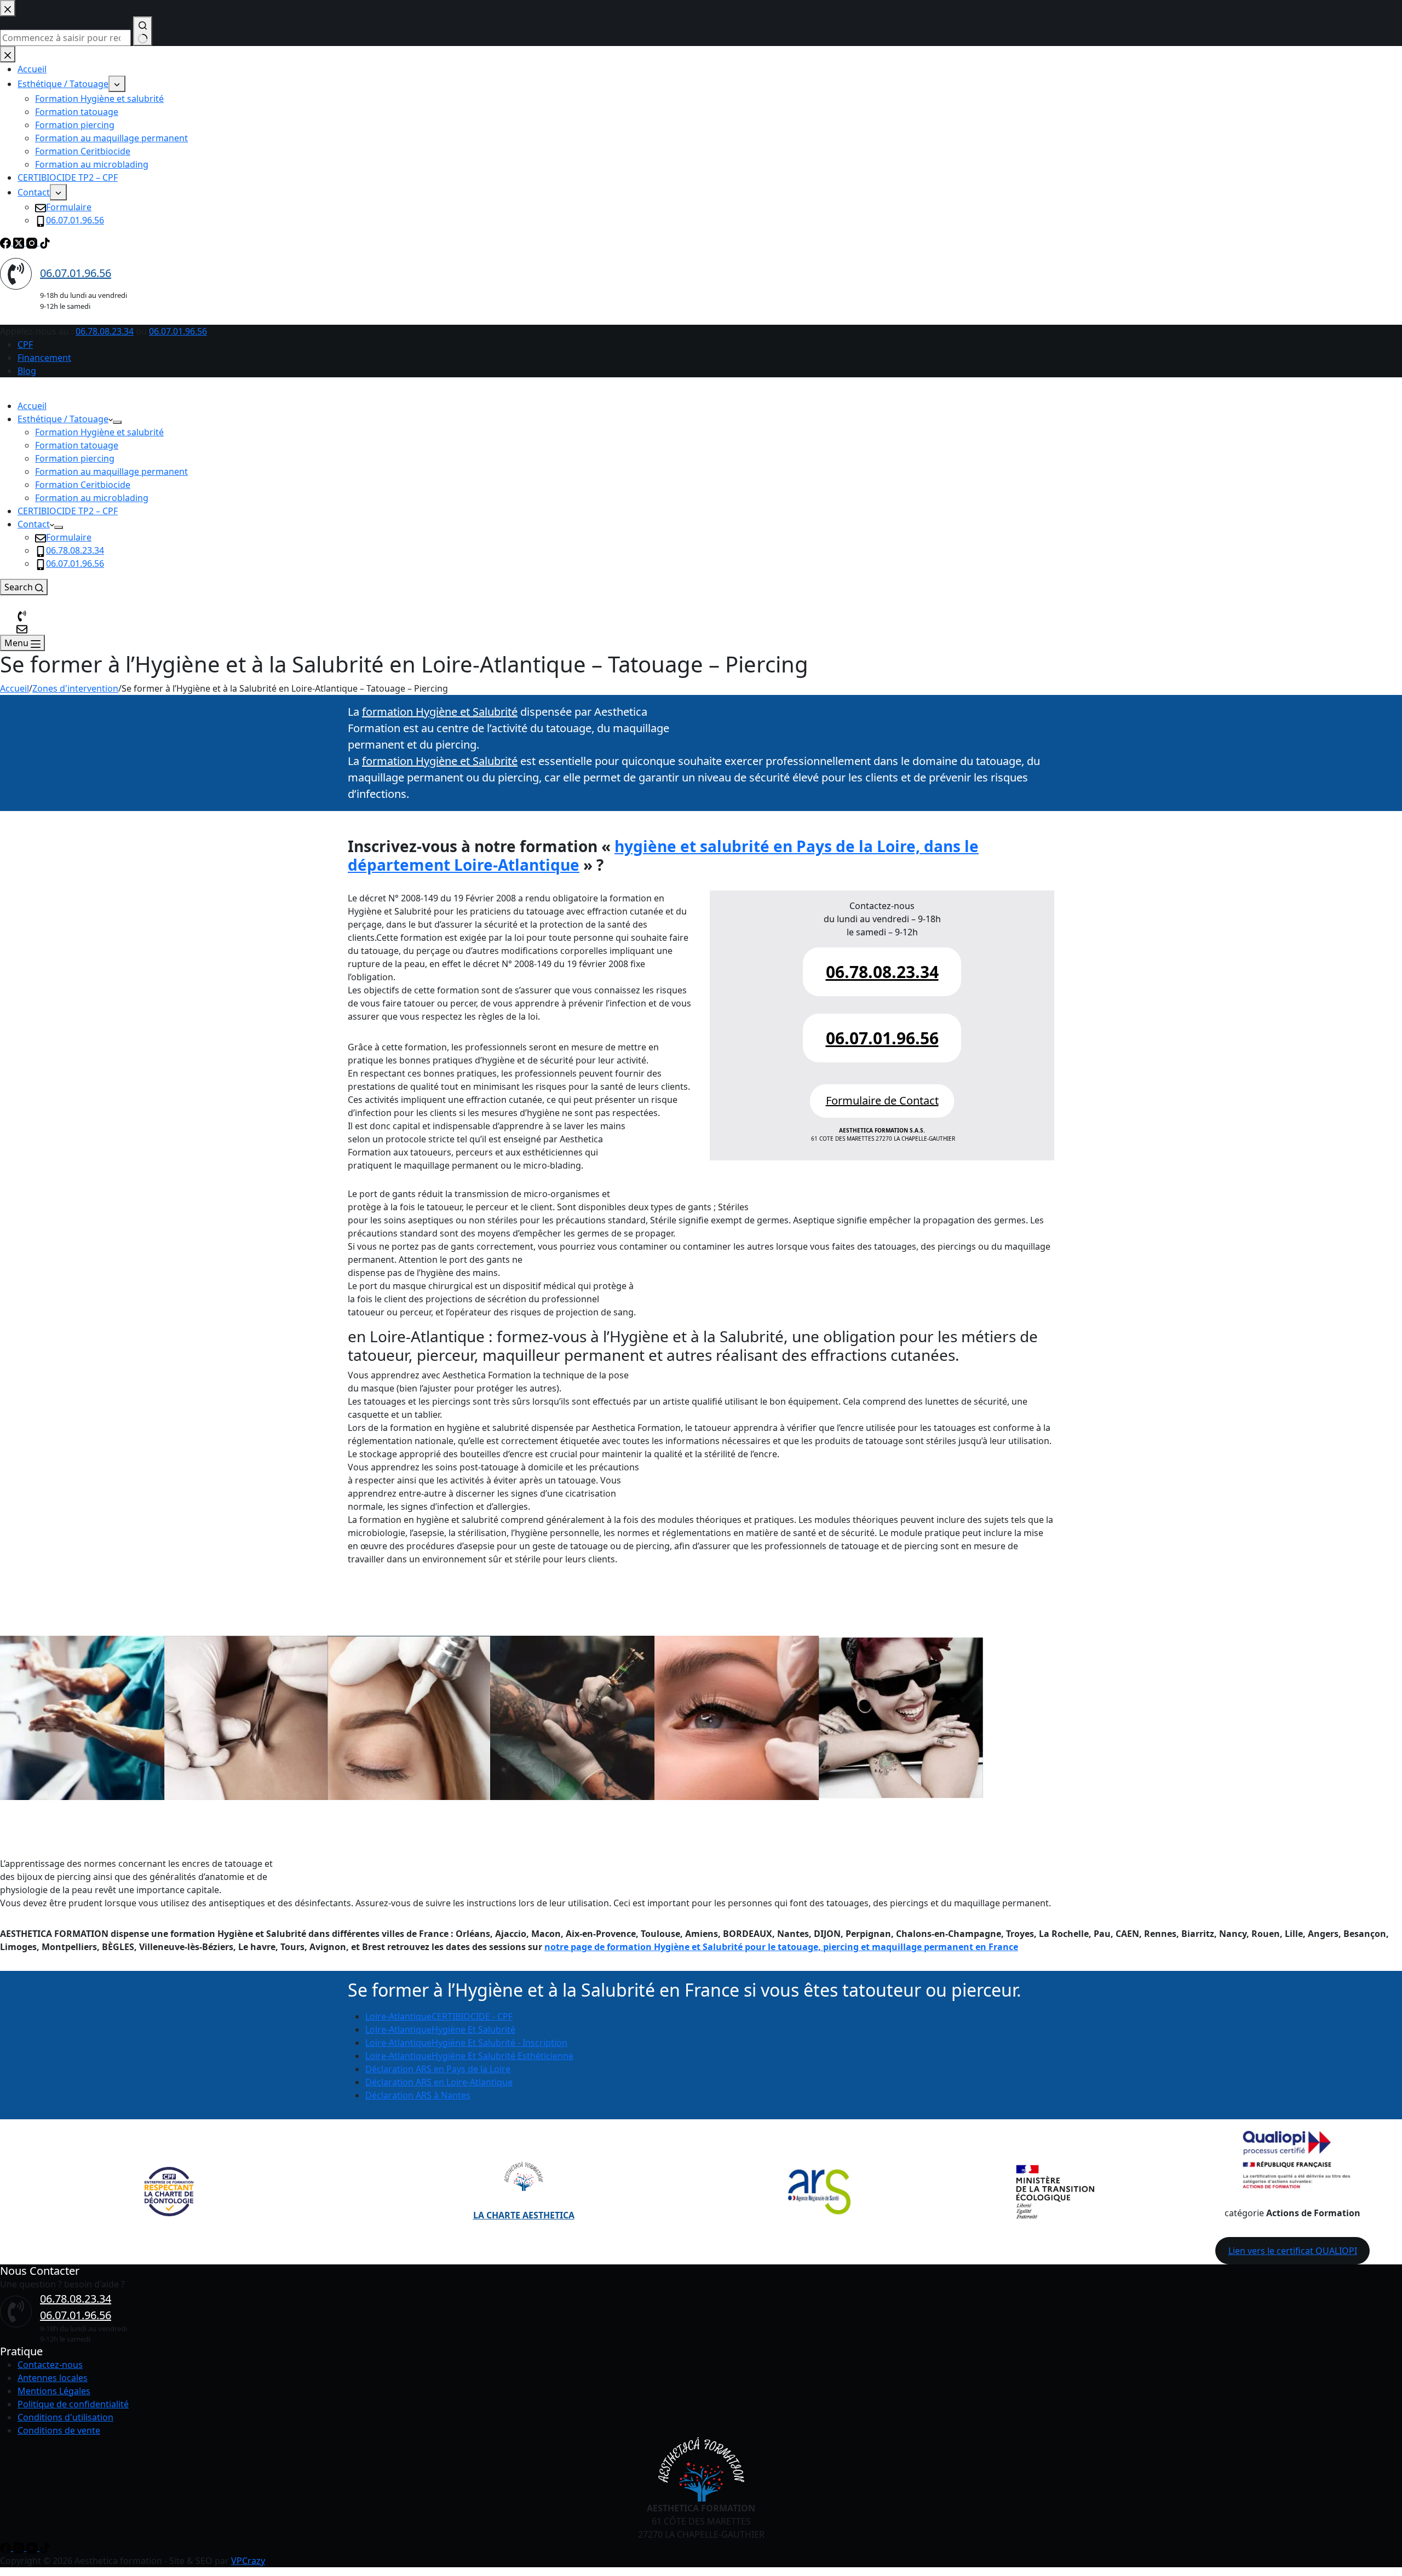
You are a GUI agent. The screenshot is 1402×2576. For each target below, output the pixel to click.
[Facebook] (7, 2548)
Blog (27, 371)
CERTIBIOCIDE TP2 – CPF (68, 511)
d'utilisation (89, 2417)
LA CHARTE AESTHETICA (524, 2215)
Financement (44, 358)
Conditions (40, 2417)
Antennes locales (53, 2378)
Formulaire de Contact (882, 1100)
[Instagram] (20, 2548)
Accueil (32, 406)
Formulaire (69, 537)
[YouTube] (33, 2548)
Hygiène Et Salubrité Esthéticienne (469, 2056)
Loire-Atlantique (439, 2082)
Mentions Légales (54, 2391)
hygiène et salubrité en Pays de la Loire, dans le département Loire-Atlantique (663, 855)
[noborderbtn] (22, 628)
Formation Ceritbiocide (83, 485)
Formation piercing (75, 458)
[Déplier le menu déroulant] (117, 422)
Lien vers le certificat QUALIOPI (1293, 2251)
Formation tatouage (77, 445)
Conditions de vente (59, 2430)
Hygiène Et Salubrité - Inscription (466, 2043)
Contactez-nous (50, 2365)
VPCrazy (248, 2561)
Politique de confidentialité (73, 2404)
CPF (25, 344)
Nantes (418, 2095)
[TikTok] (45, 2548)
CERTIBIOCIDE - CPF (439, 2016)
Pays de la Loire (438, 2069)
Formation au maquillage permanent (111, 472)
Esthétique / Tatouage (63, 419)
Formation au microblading (92, 498)
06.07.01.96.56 (178, 331)
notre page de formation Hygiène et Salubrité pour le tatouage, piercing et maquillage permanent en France (781, 1947)
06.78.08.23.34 (105, 331)
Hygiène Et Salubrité (440, 2029)
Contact (34, 524)
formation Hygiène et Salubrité (440, 712)
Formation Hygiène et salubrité (99, 432)
